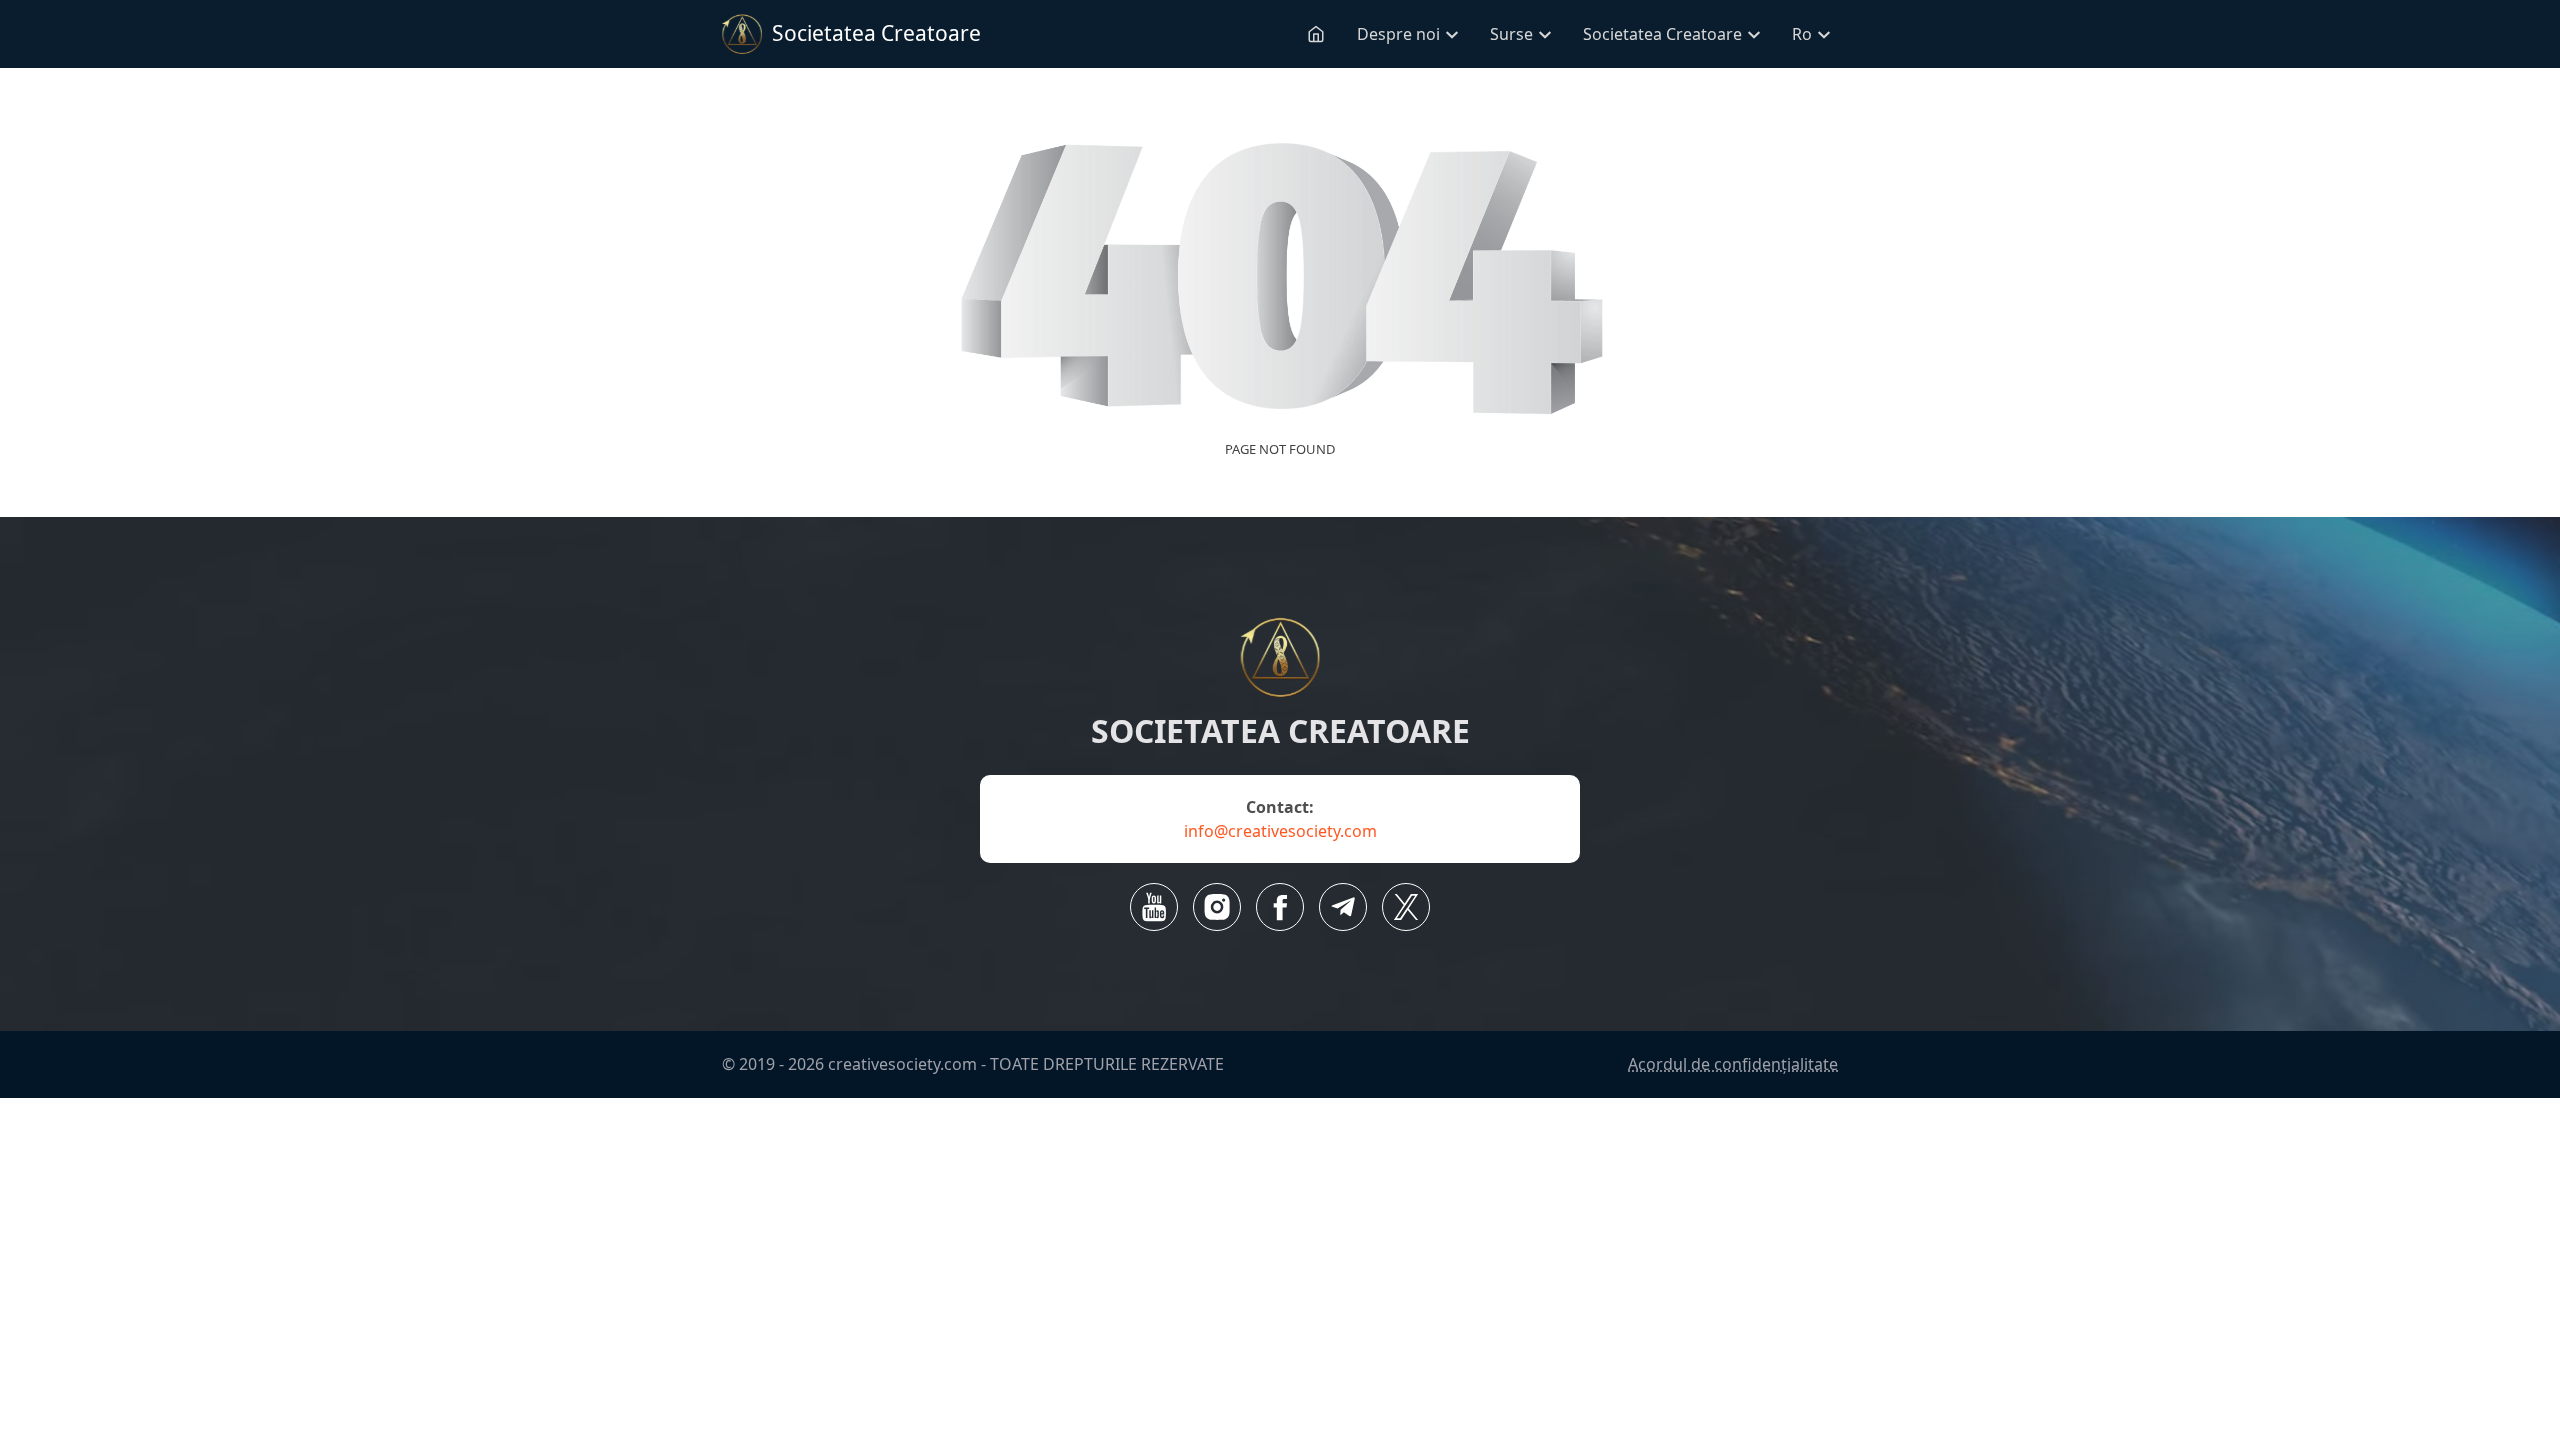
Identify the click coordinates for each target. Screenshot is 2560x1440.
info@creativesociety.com (1280, 831)
